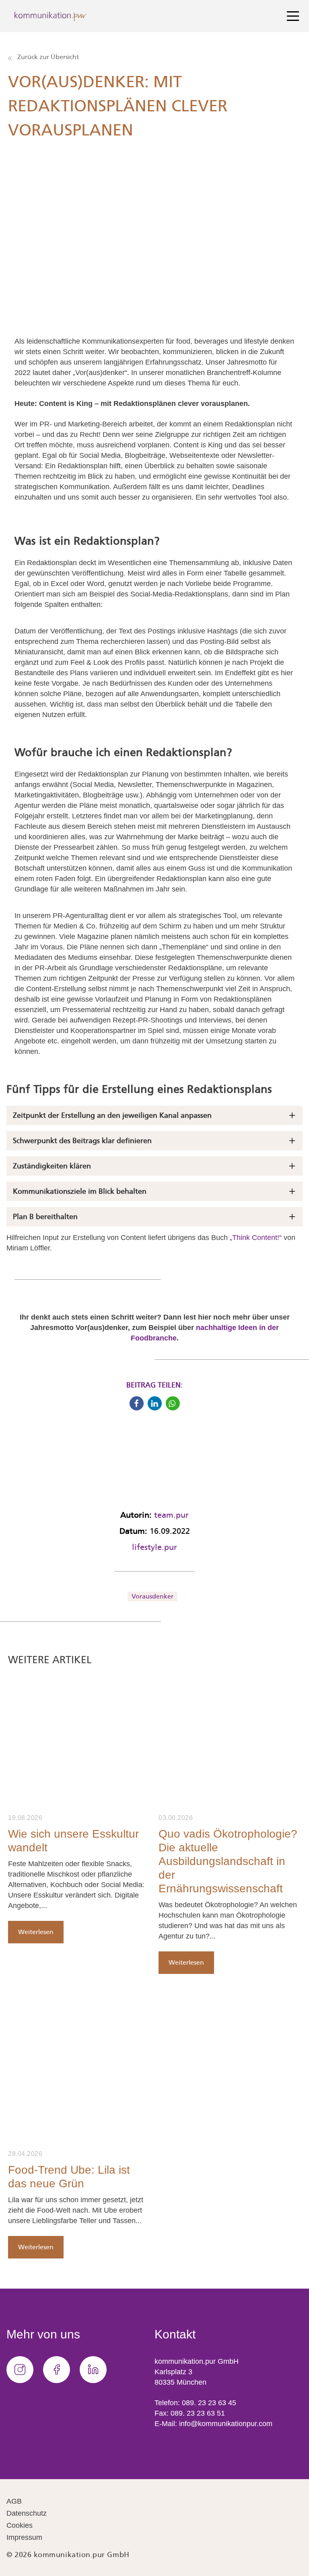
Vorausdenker (152, 1596)
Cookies (20, 2525)
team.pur (171, 1515)
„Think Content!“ (257, 1238)
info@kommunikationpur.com (226, 2424)
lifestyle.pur (154, 1547)
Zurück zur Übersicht (47, 57)
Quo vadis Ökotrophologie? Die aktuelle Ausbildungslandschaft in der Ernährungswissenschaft (228, 1861)
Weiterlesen (36, 1932)
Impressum (24, 2537)
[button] (137, 1403)
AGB (14, 2501)
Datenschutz (27, 2513)
